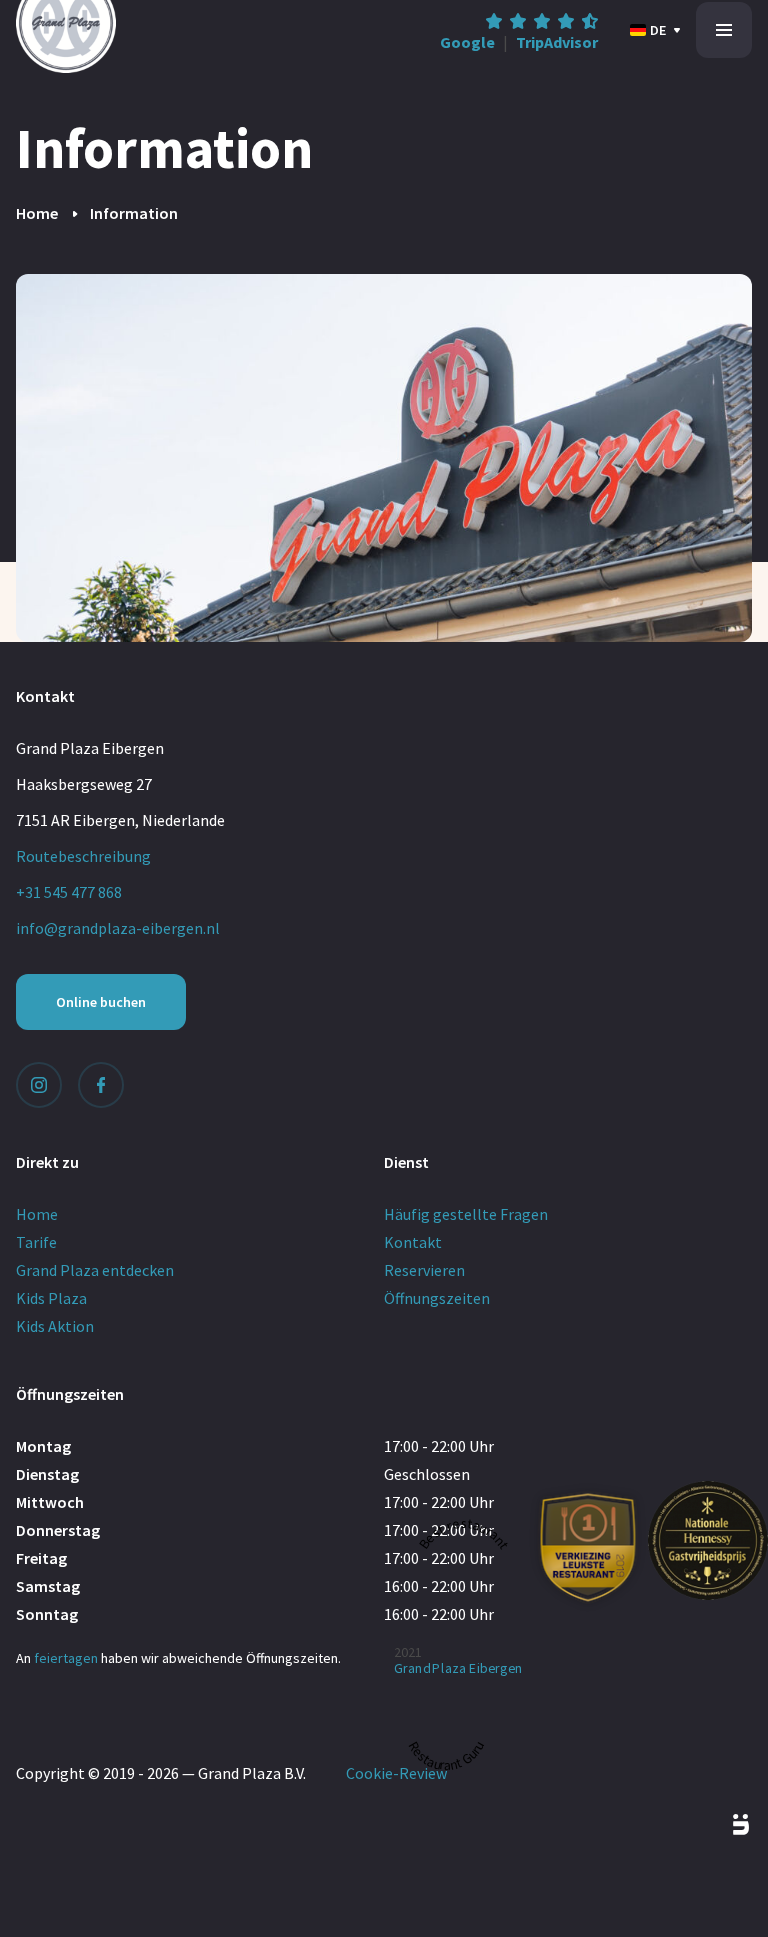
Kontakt (413, 1242)
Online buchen (101, 1002)
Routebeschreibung (83, 856)
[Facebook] (101, 1085)
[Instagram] (39, 1085)
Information (134, 213)
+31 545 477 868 (69, 892)
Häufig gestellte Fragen (466, 1214)
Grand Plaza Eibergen (458, 1667)
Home (37, 213)
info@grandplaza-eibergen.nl (118, 928)
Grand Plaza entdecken (95, 1270)
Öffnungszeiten (437, 1298)
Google (467, 42)
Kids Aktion (55, 1326)
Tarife (36, 1242)
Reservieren (424, 1270)
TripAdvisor (557, 42)
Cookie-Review (396, 1773)
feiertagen (66, 1658)
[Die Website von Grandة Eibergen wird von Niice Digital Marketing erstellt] (718, 1825)
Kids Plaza (51, 1298)
